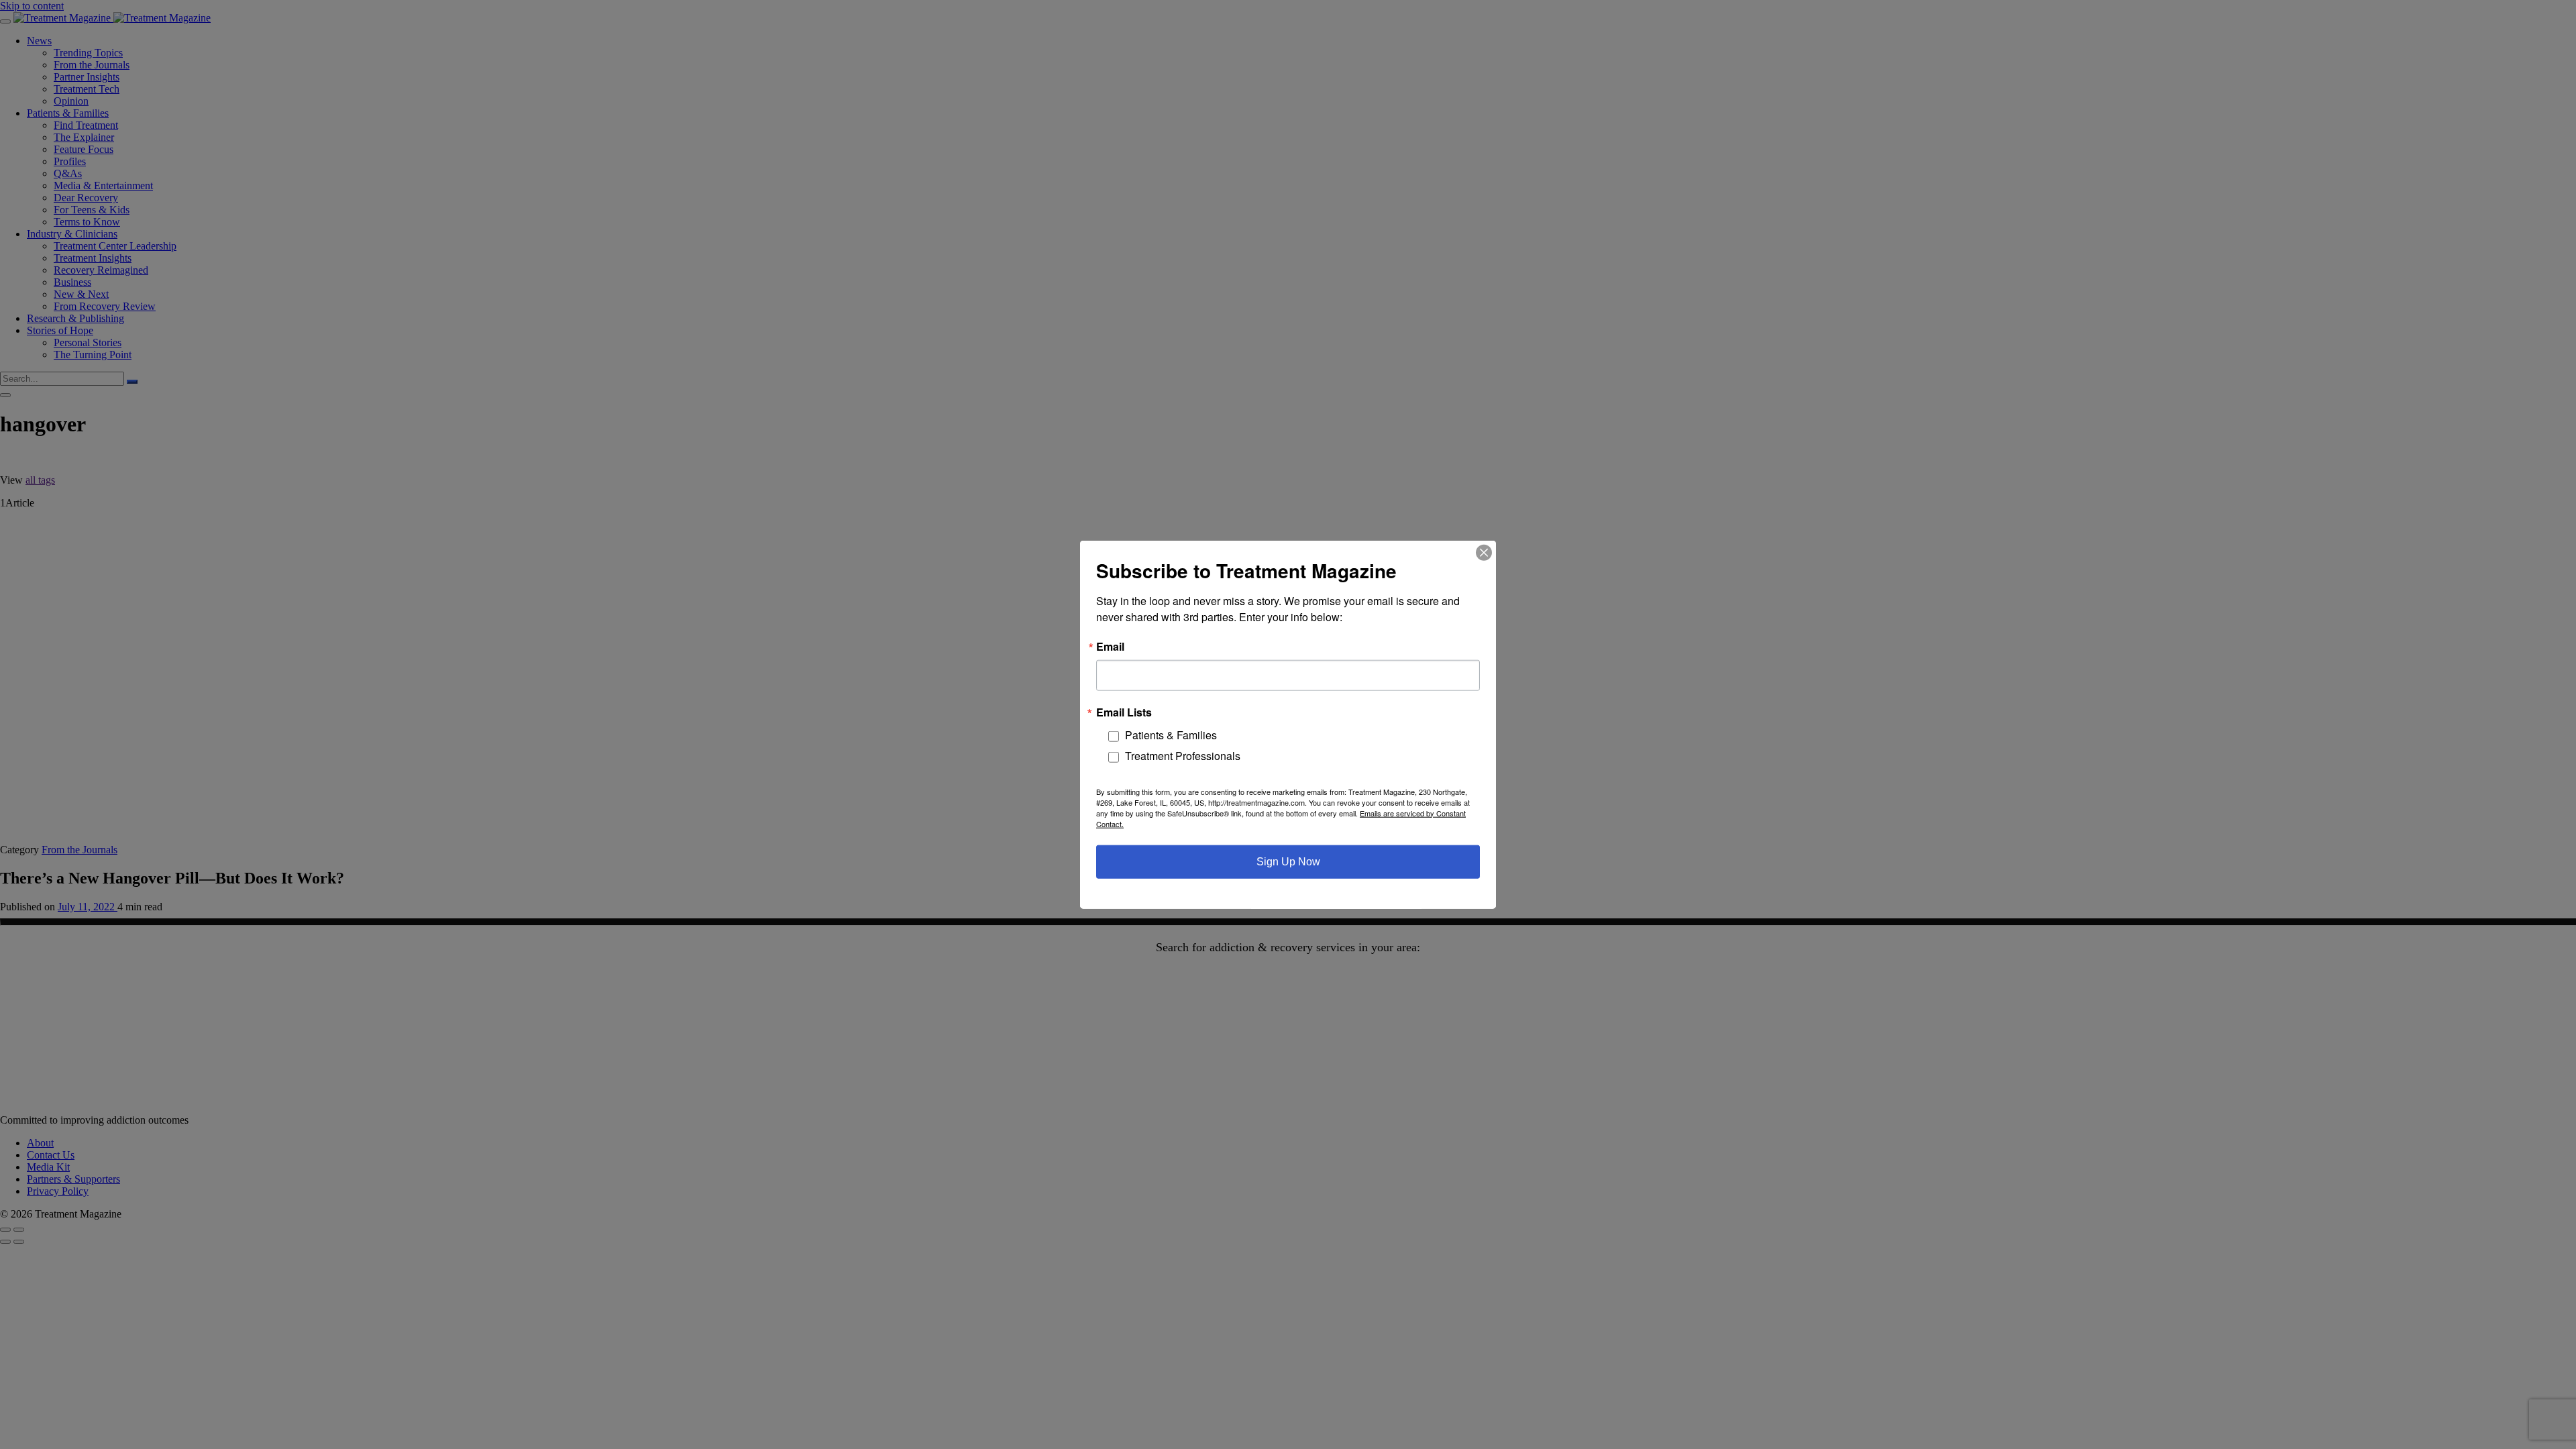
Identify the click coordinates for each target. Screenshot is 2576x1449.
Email (1110, 647)
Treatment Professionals (1183, 756)
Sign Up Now (1288, 861)
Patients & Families (1171, 735)
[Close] (1484, 553)
